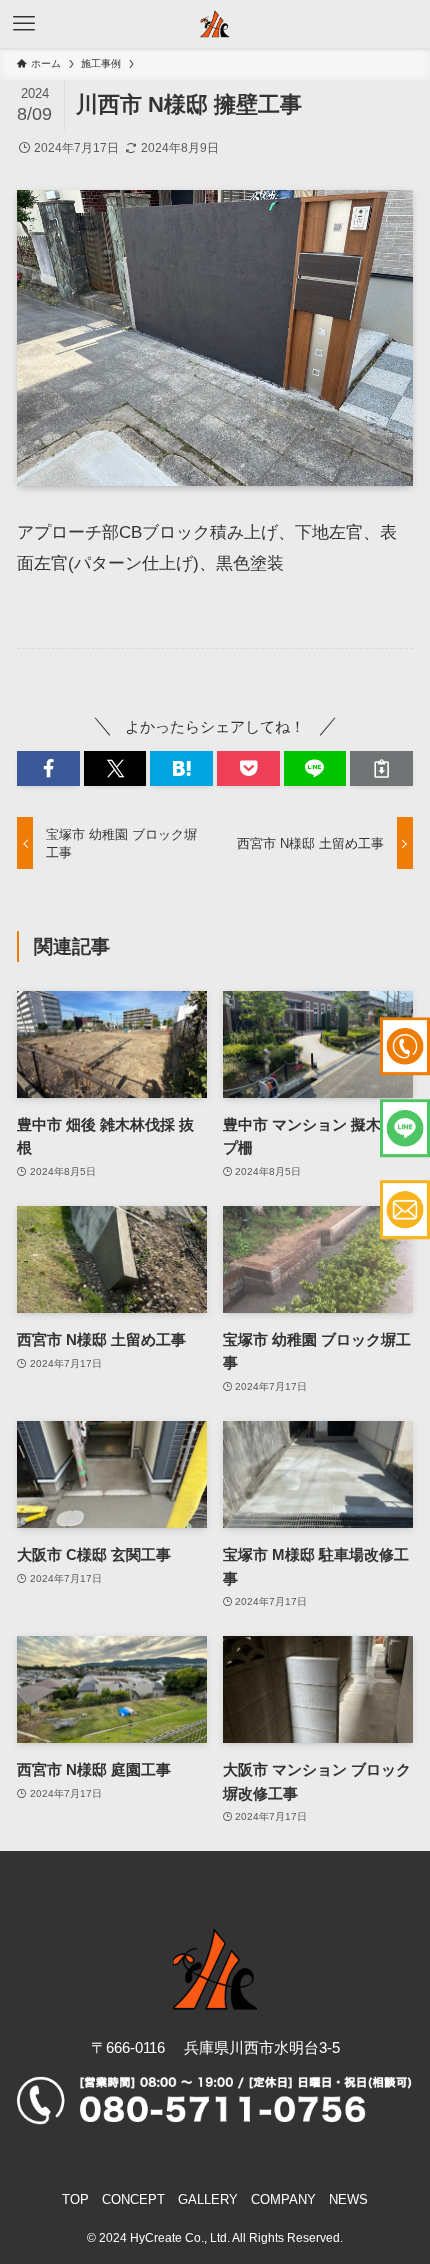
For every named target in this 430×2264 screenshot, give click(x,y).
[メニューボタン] (24, 24)
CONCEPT (133, 2199)
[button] (48, 768)
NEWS (348, 2199)
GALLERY (208, 2199)
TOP (75, 2199)
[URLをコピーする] (381, 768)
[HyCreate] (215, 24)
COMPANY (283, 2199)
